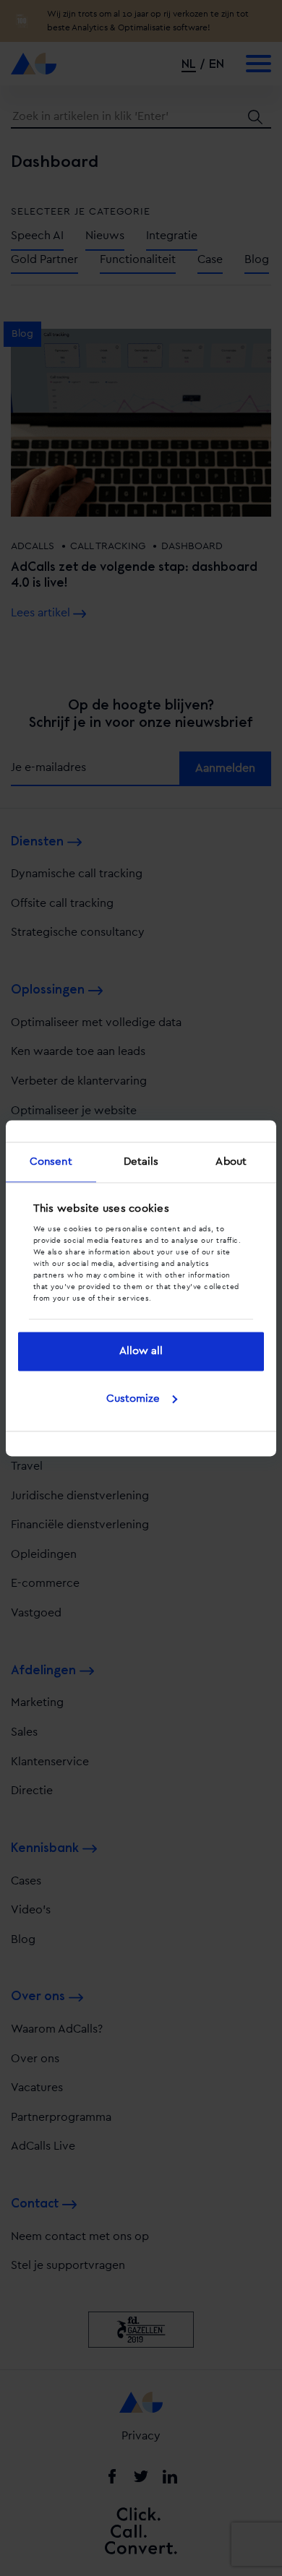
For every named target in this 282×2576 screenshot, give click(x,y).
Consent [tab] (51, 1162)
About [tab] (231, 1162)
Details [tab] (141, 1162)
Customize (133, 1399)
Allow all (141, 1352)
